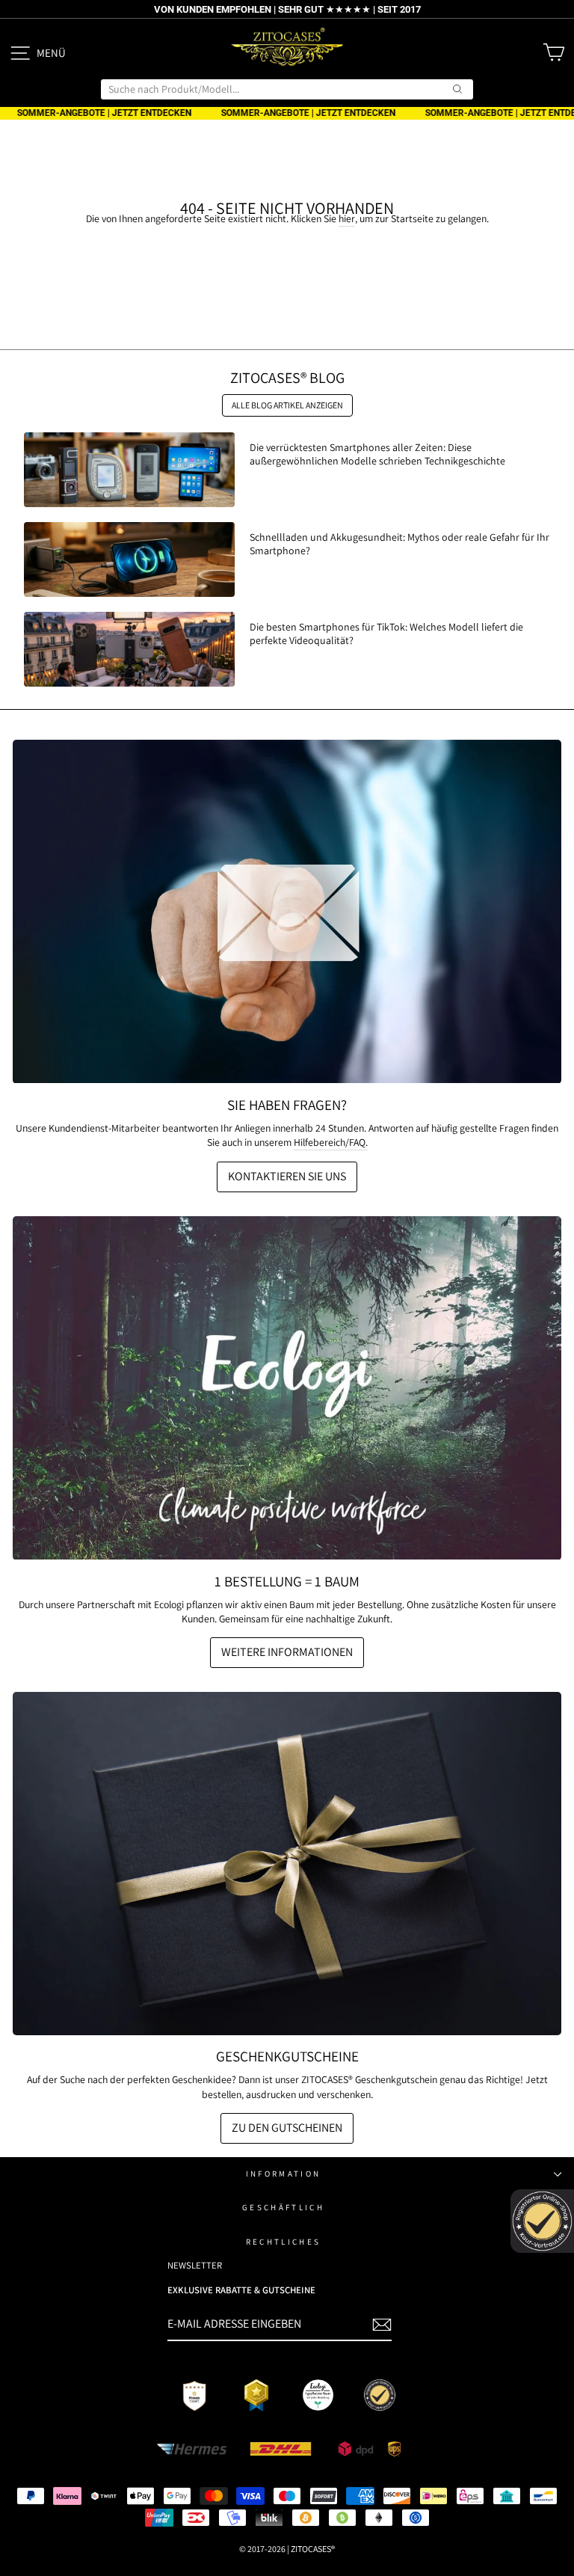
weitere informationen (287, 1652)
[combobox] (287, 89)
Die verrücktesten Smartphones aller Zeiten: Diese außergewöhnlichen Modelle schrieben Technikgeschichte (377, 454)
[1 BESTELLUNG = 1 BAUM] (287, 1388)
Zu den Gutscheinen (287, 2128)
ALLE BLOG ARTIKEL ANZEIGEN (287, 405)
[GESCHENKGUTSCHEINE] (287, 1864)
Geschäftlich (283, 2207)
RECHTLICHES (283, 2242)
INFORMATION (283, 2174)
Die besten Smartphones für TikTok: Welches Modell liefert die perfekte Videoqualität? (386, 634)
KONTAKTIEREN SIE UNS (287, 1176)
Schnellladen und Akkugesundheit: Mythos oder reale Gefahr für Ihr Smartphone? (399, 544)
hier (347, 218)
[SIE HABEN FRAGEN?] (287, 912)
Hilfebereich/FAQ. (331, 1142)
